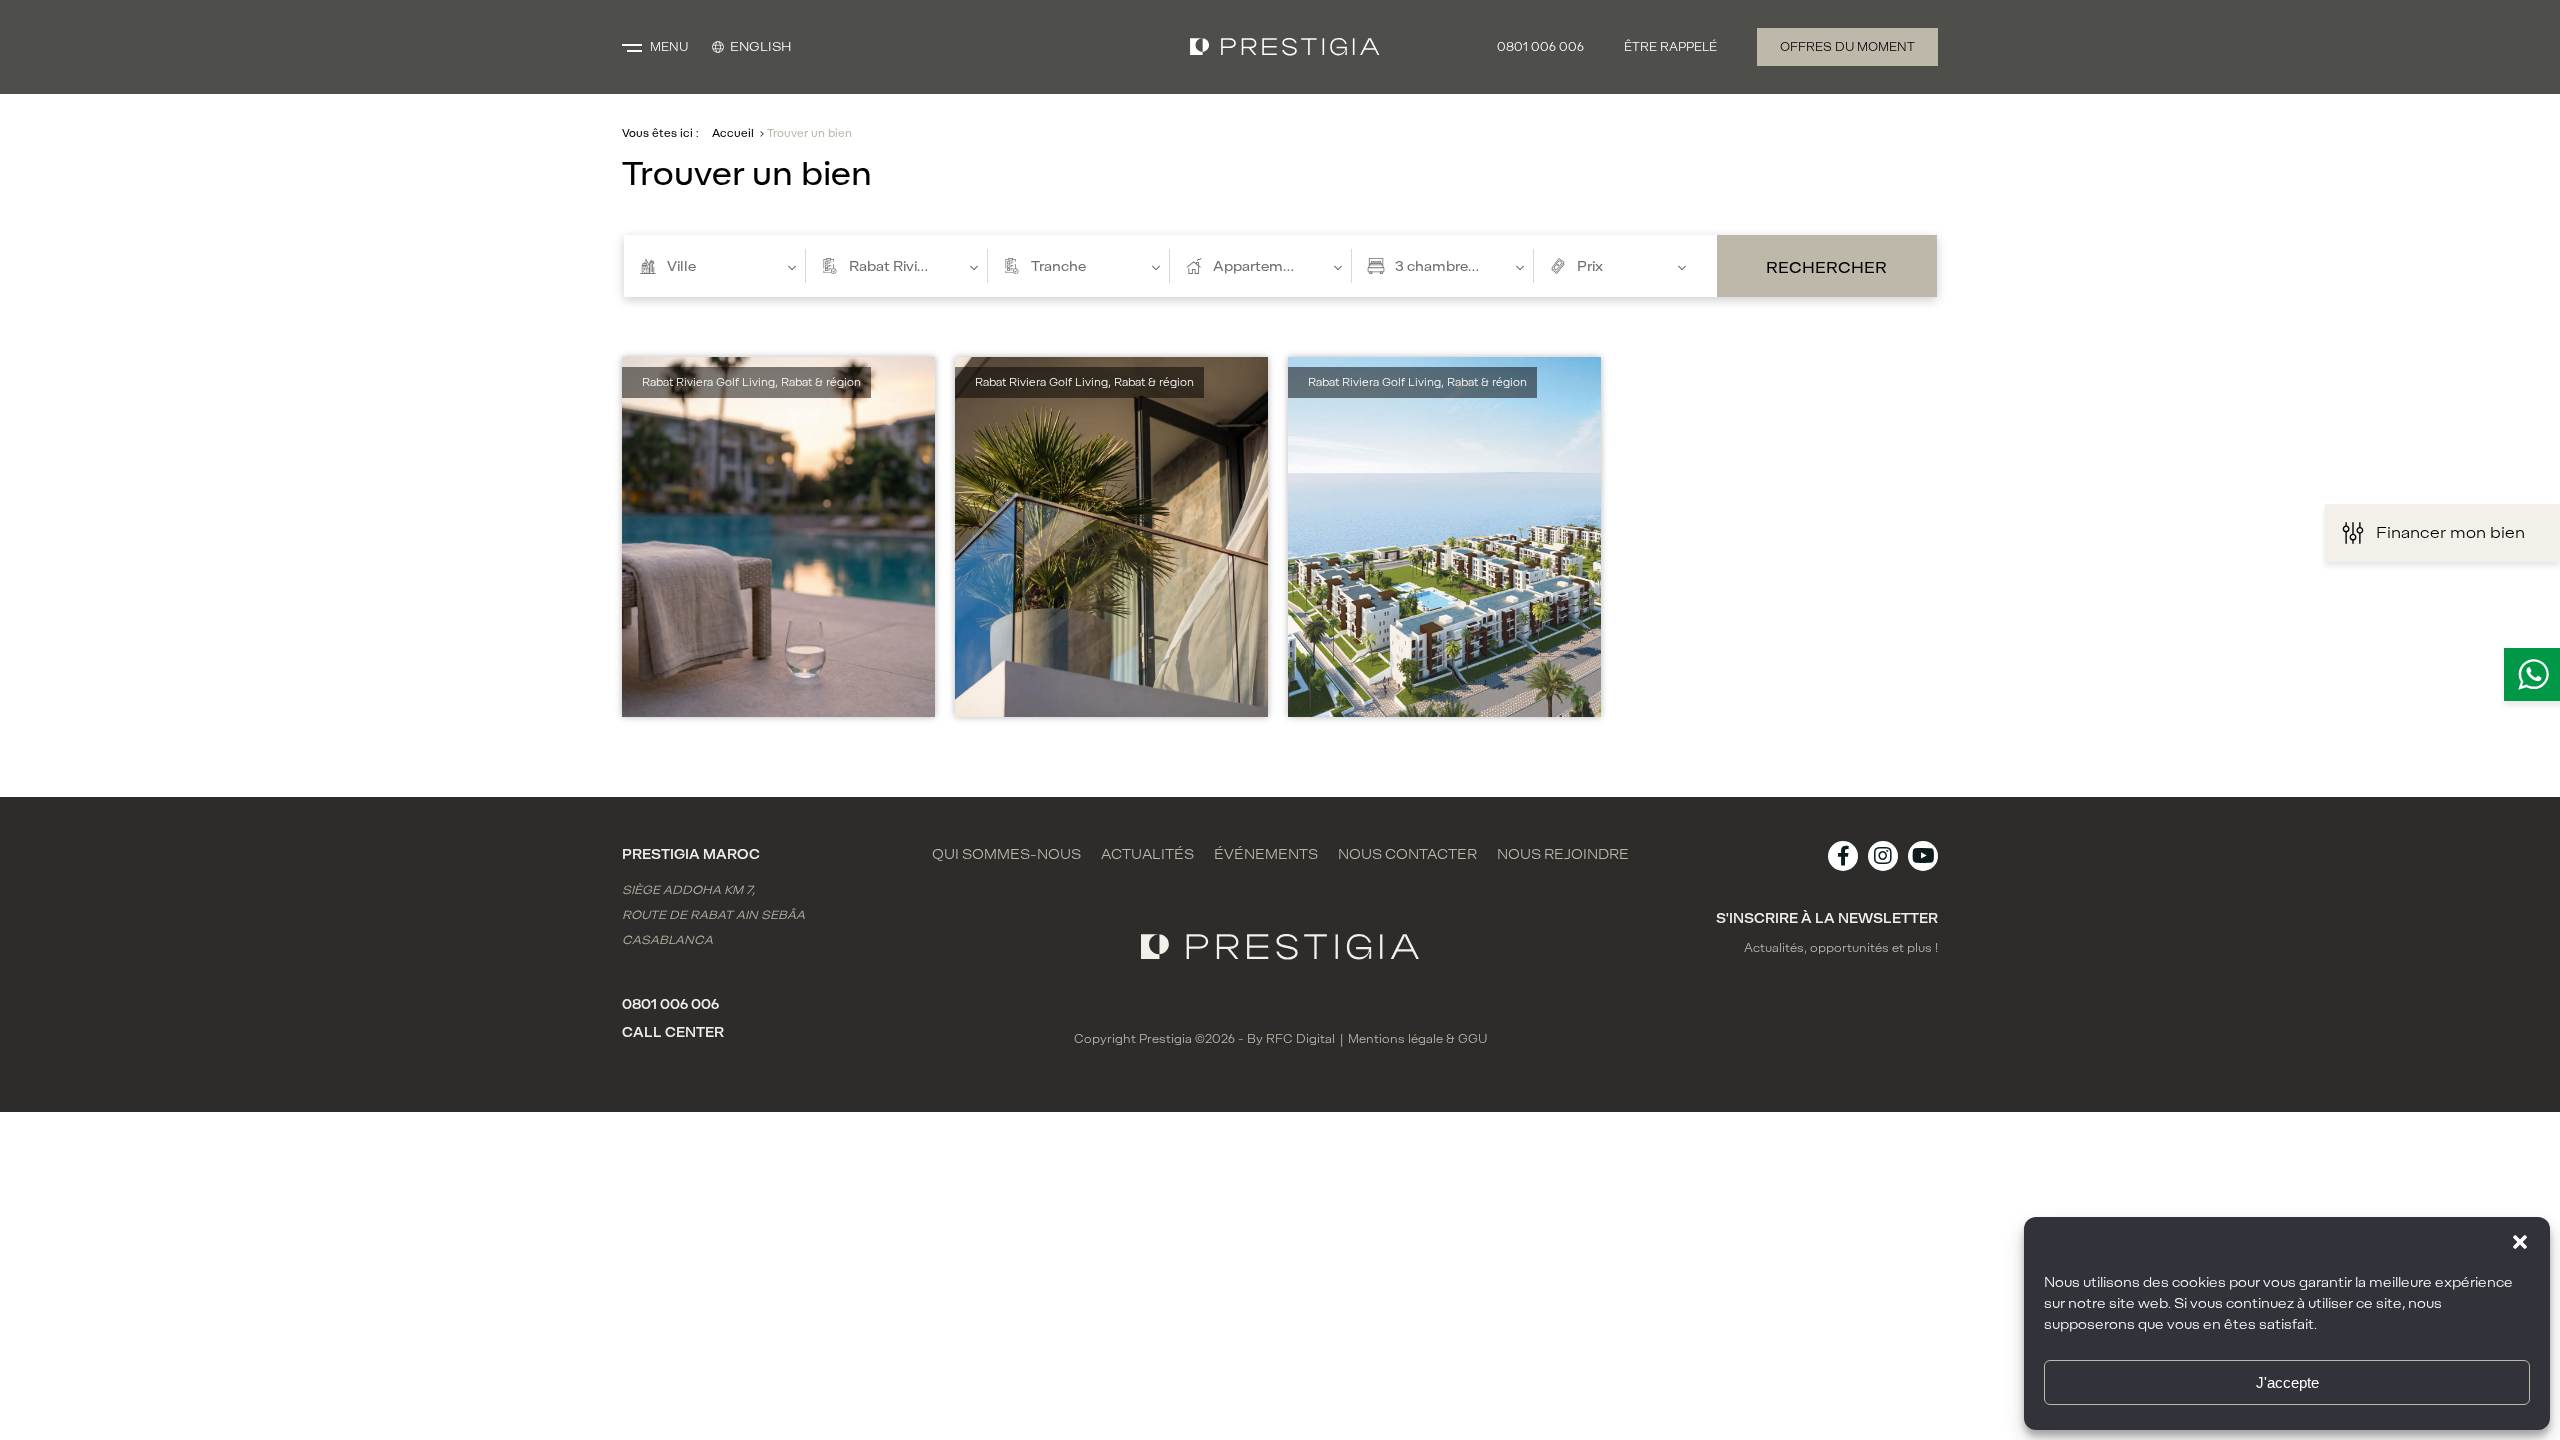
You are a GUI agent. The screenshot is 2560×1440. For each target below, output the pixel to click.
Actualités (1147, 855)
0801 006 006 (1540, 47)
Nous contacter (1407, 855)
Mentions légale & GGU (1417, 1039)
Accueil (733, 133)
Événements (1266, 855)
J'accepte (2287, 1382)
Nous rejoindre (1563, 855)
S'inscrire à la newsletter (1827, 918)
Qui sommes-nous (1006, 855)
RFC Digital (1300, 1039)
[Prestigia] (1285, 47)
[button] (2520, 1242)
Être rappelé (1670, 47)
